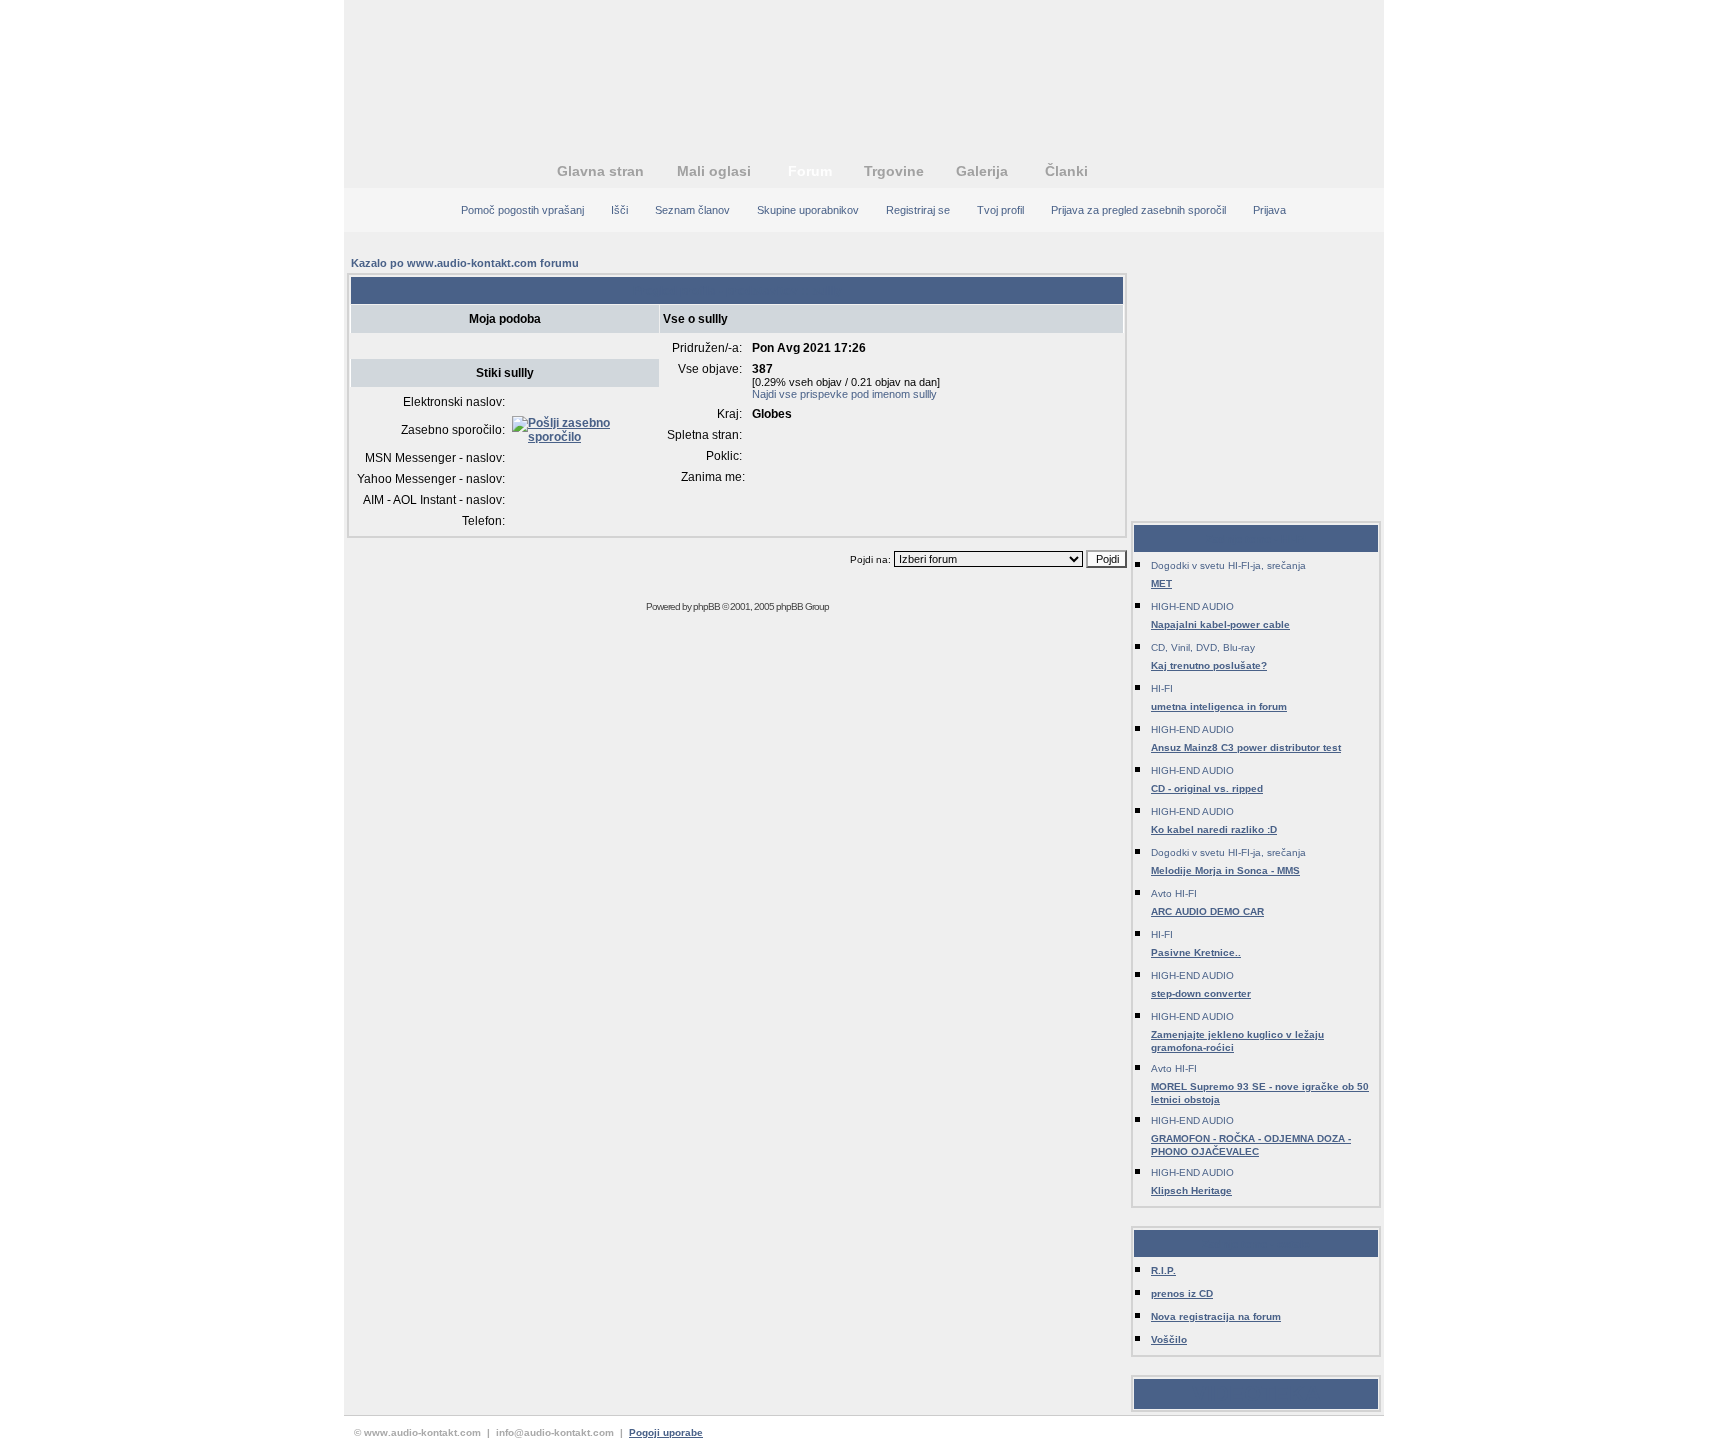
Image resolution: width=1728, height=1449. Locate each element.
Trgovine (894, 171)
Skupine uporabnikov (808, 210)
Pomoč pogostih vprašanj (522, 210)
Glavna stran (600, 171)
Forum (810, 171)
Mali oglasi (714, 171)
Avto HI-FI (1174, 893)
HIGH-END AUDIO (1192, 606)
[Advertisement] (864, 65)
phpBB (706, 606)
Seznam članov (692, 210)
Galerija (982, 171)
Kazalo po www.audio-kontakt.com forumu (465, 263)
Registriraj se (918, 210)
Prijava (1269, 210)
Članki (1066, 171)
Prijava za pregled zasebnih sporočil (1138, 210)
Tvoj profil (1000, 210)
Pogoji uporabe (666, 1432)
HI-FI (1162, 688)
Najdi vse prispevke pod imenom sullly (844, 394)
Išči (619, 210)
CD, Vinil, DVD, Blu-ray (1203, 647)
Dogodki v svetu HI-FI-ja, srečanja (1228, 565)
